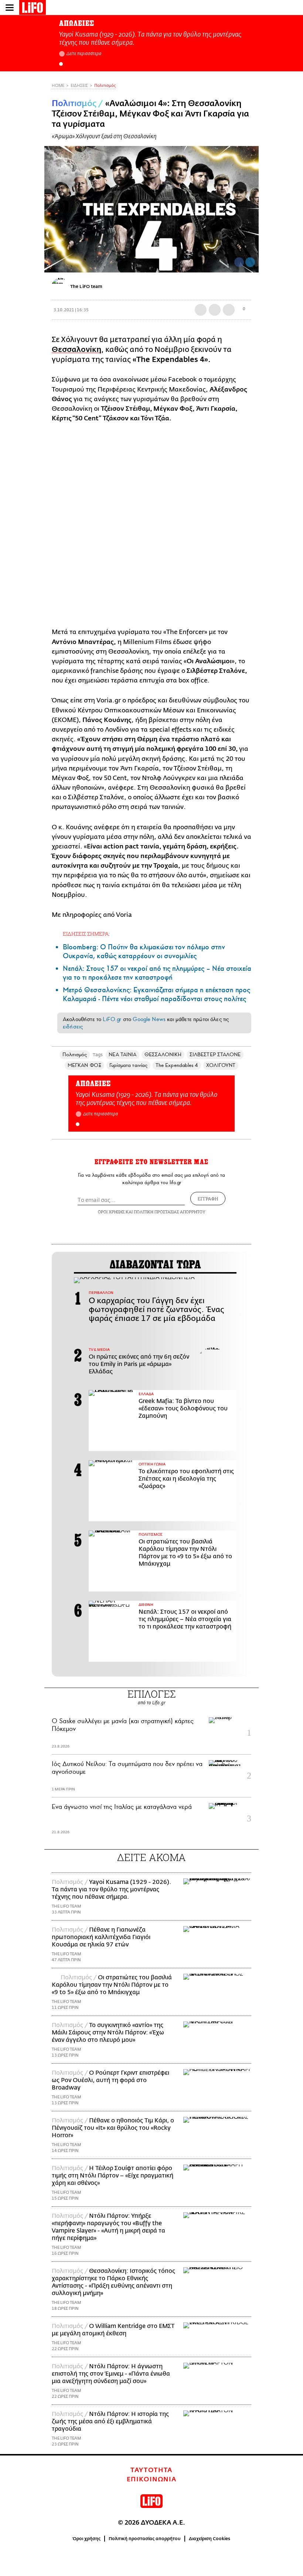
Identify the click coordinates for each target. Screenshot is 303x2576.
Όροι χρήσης (87, 2539)
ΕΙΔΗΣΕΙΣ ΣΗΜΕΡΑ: (86, 934)
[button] (61, 64)
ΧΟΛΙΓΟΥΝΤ (221, 1065)
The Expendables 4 (177, 1065)
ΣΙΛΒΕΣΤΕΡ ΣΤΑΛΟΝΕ (215, 1055)
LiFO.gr (112, 1019)
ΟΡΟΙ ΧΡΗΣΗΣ (111, 1212)
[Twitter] (250, 262)
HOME (58, 86)
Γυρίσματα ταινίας (128, 1065)
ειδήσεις (73, 1027)
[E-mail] (229, 310)
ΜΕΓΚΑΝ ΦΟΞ (84, 1065)
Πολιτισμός (105, 86)
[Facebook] (239, 262)
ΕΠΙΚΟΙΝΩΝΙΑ (152, 2480)
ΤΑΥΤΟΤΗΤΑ (151, 2470)
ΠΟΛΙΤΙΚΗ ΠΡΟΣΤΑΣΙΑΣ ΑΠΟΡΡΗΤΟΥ (170, 1212)
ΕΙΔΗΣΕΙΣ (79, 86)
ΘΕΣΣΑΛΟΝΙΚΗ (163, 1055)
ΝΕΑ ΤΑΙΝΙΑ (122, 1055)
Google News (149, 1019)
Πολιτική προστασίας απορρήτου (145, 2539)
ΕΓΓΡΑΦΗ (208, 1199)
